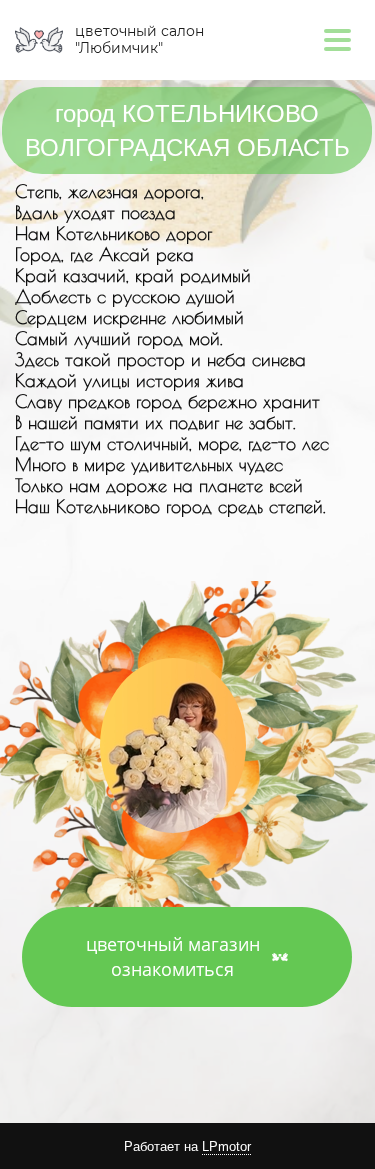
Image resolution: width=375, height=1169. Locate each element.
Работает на (187, 1146)
